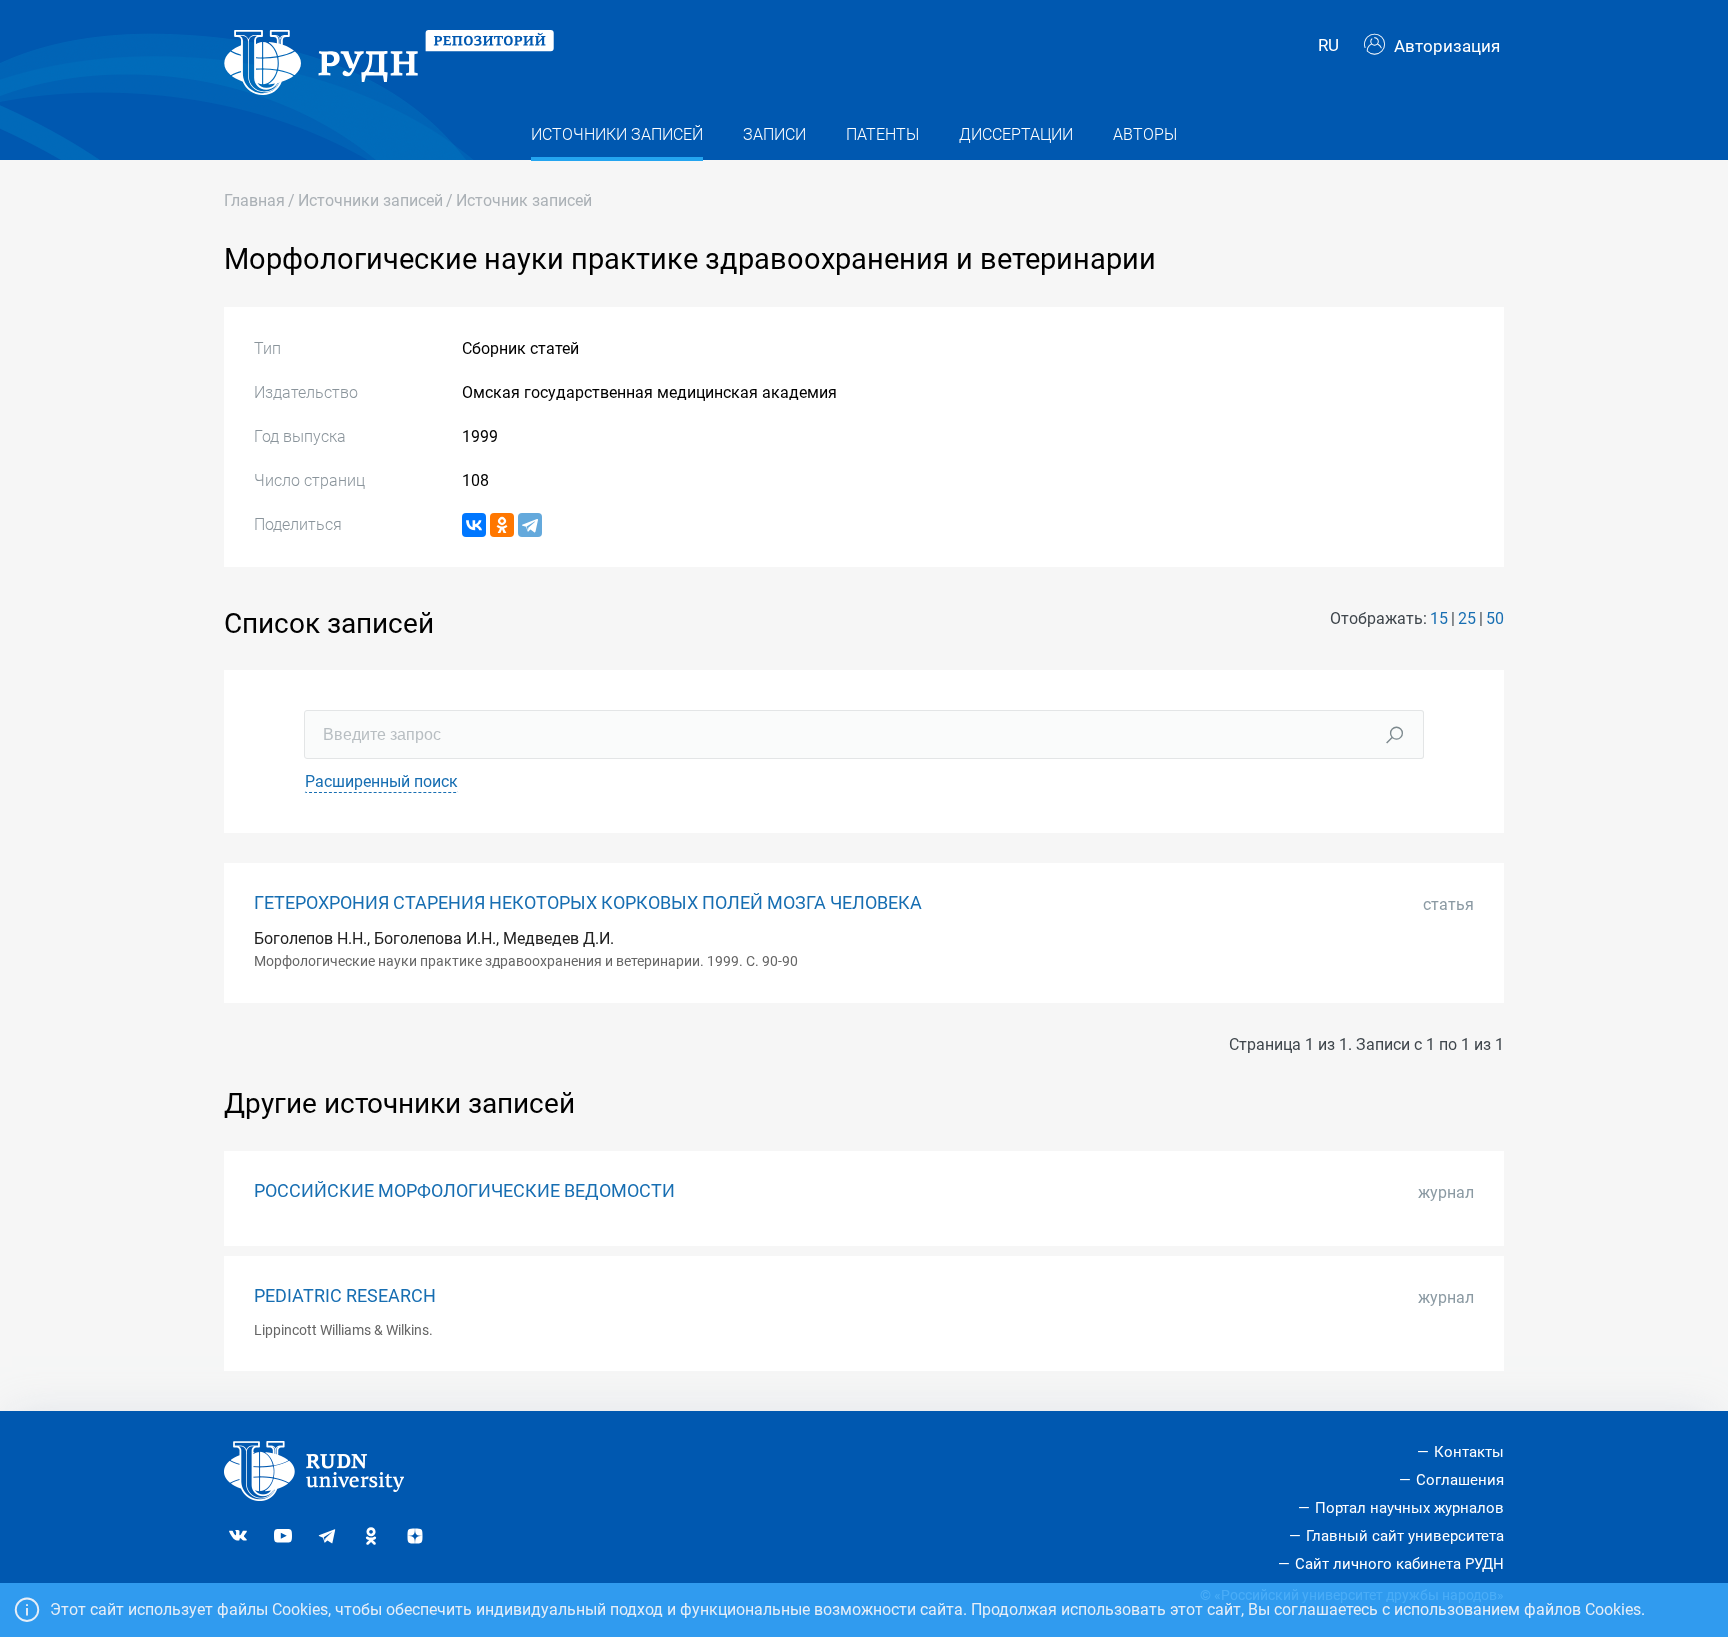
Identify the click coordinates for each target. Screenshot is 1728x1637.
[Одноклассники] (502, 525)
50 (1495, 618)
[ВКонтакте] (474, 525)
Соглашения (1460, 1480)
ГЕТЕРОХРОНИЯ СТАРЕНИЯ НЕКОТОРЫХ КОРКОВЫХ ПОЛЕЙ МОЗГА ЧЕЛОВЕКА (588, 903)
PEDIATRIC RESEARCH (345, 1296)
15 (1439, 618)
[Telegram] (530, 525)
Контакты (1469, 1452)
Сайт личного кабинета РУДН (1399, 1564)
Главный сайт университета (1405, 1536)
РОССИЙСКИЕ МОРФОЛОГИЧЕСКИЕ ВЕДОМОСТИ (464, 1191)
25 (1467, 618)
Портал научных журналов (1409, 1508)
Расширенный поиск (381, 781)
